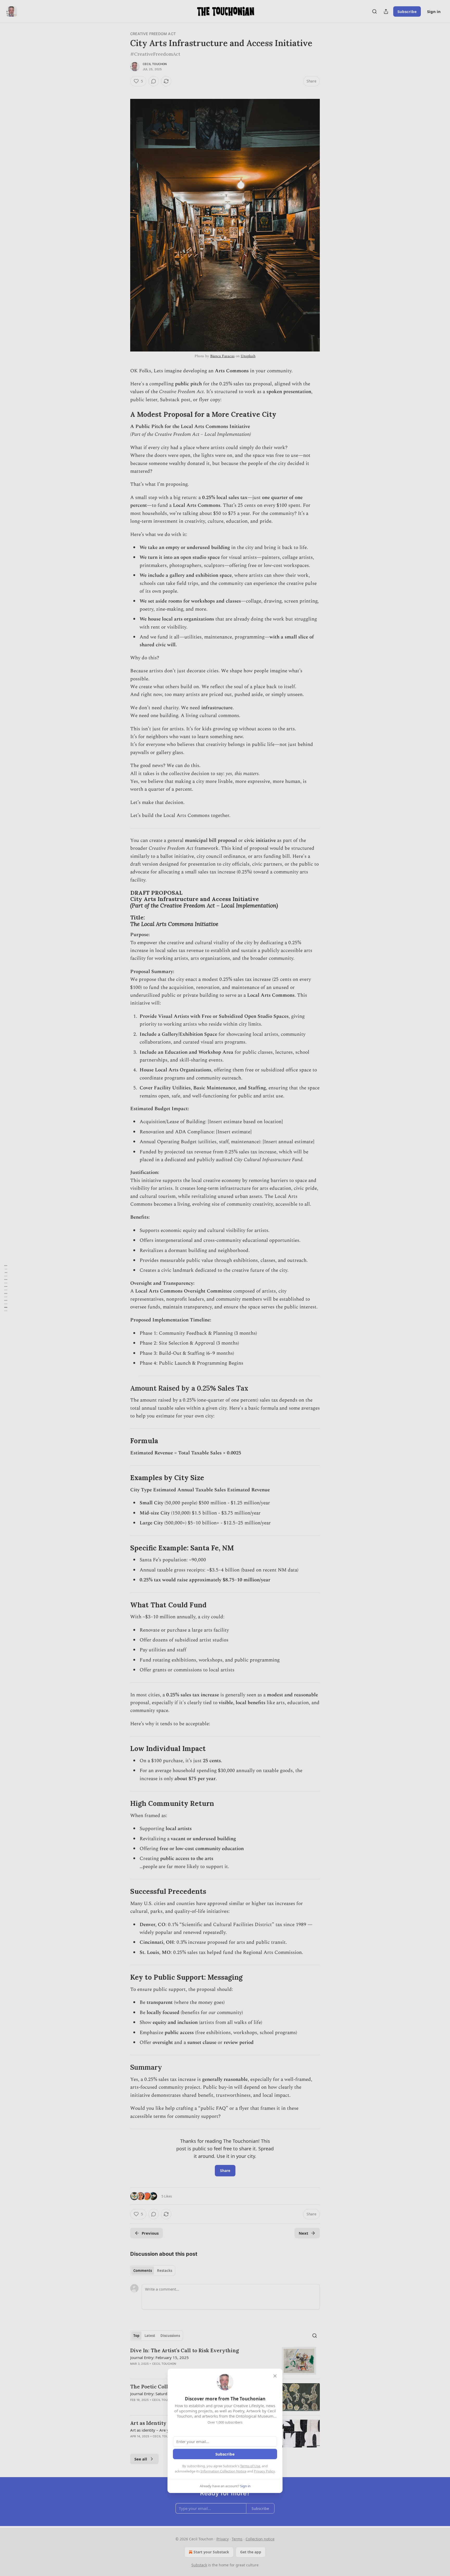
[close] (275, 2376)
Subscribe (225, 2454)
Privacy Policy (264, 2471)
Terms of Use (250, 2466)
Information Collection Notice (223, 2471)
